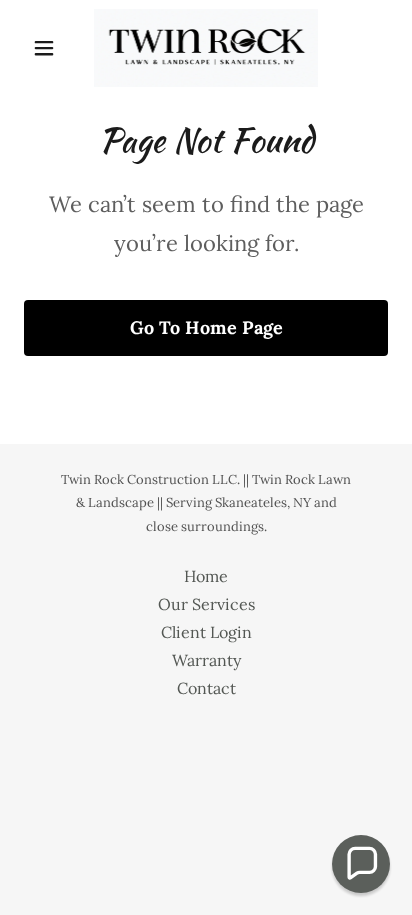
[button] (51, 48)
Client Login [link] (206, 632)
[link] (206, 48)
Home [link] (206, 576)
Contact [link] (206, 688)
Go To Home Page (206, 327)
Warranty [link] (206, 660)
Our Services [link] (206, 604)
